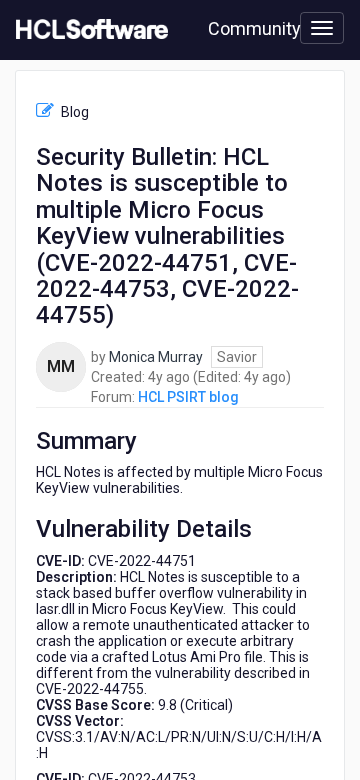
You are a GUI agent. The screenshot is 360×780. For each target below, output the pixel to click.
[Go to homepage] (88, 30)
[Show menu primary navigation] (322, 28)
